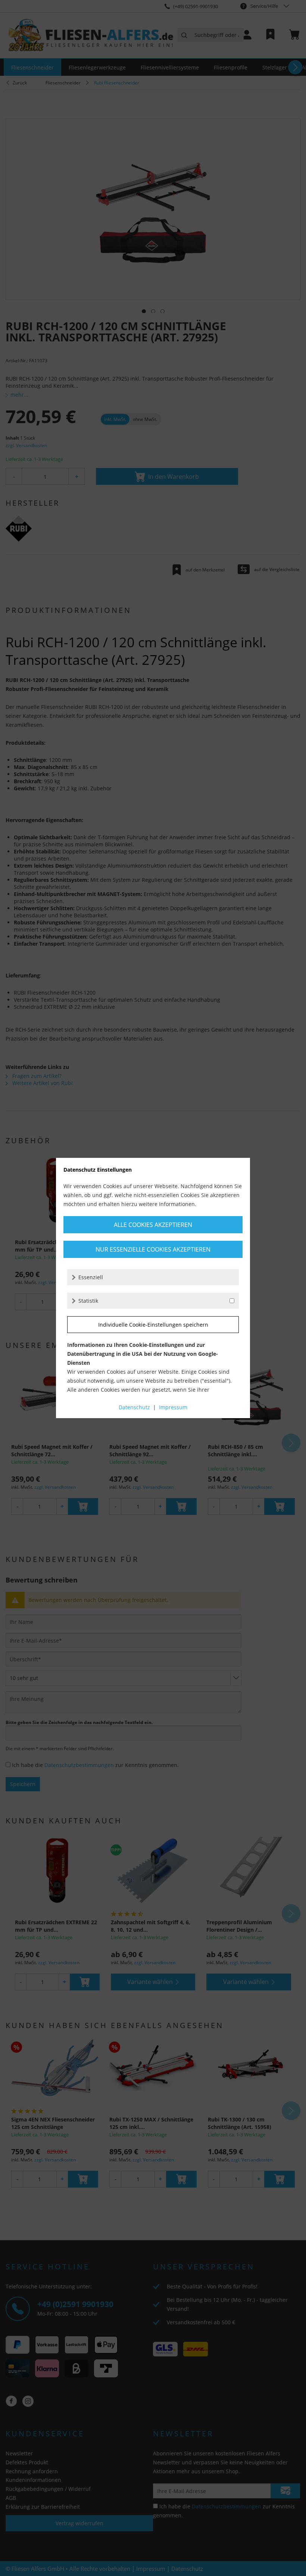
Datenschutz (134, 1407)
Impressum (173, 1407)
